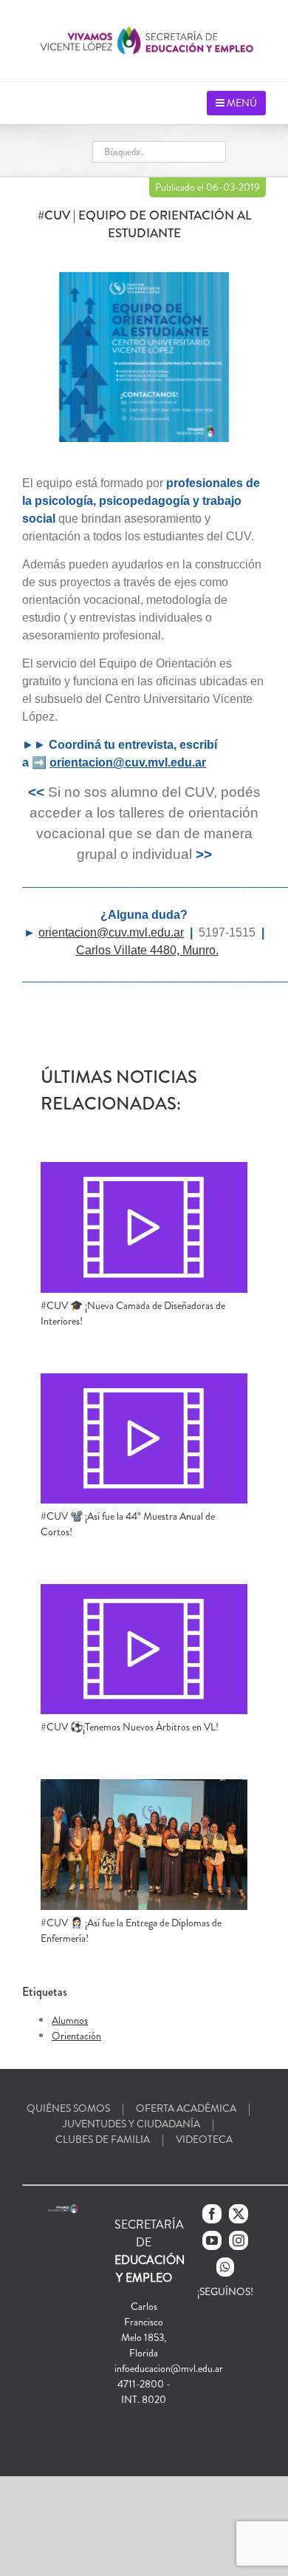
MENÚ (241, 103)
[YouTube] (212, 2240)
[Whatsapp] (225, 2267)
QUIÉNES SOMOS (68, 2108)
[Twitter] (239, 2214)
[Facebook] (212, 2214)
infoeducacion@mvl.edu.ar (169, 2368)
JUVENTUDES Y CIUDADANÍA (131, 2124)
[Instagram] (239, 2240)
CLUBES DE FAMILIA (103, 2139)
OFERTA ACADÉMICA (186, 2108)
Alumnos (70, 2020)
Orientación (76, 2036)
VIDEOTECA (204, 2139)
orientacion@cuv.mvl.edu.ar (128, 762)
